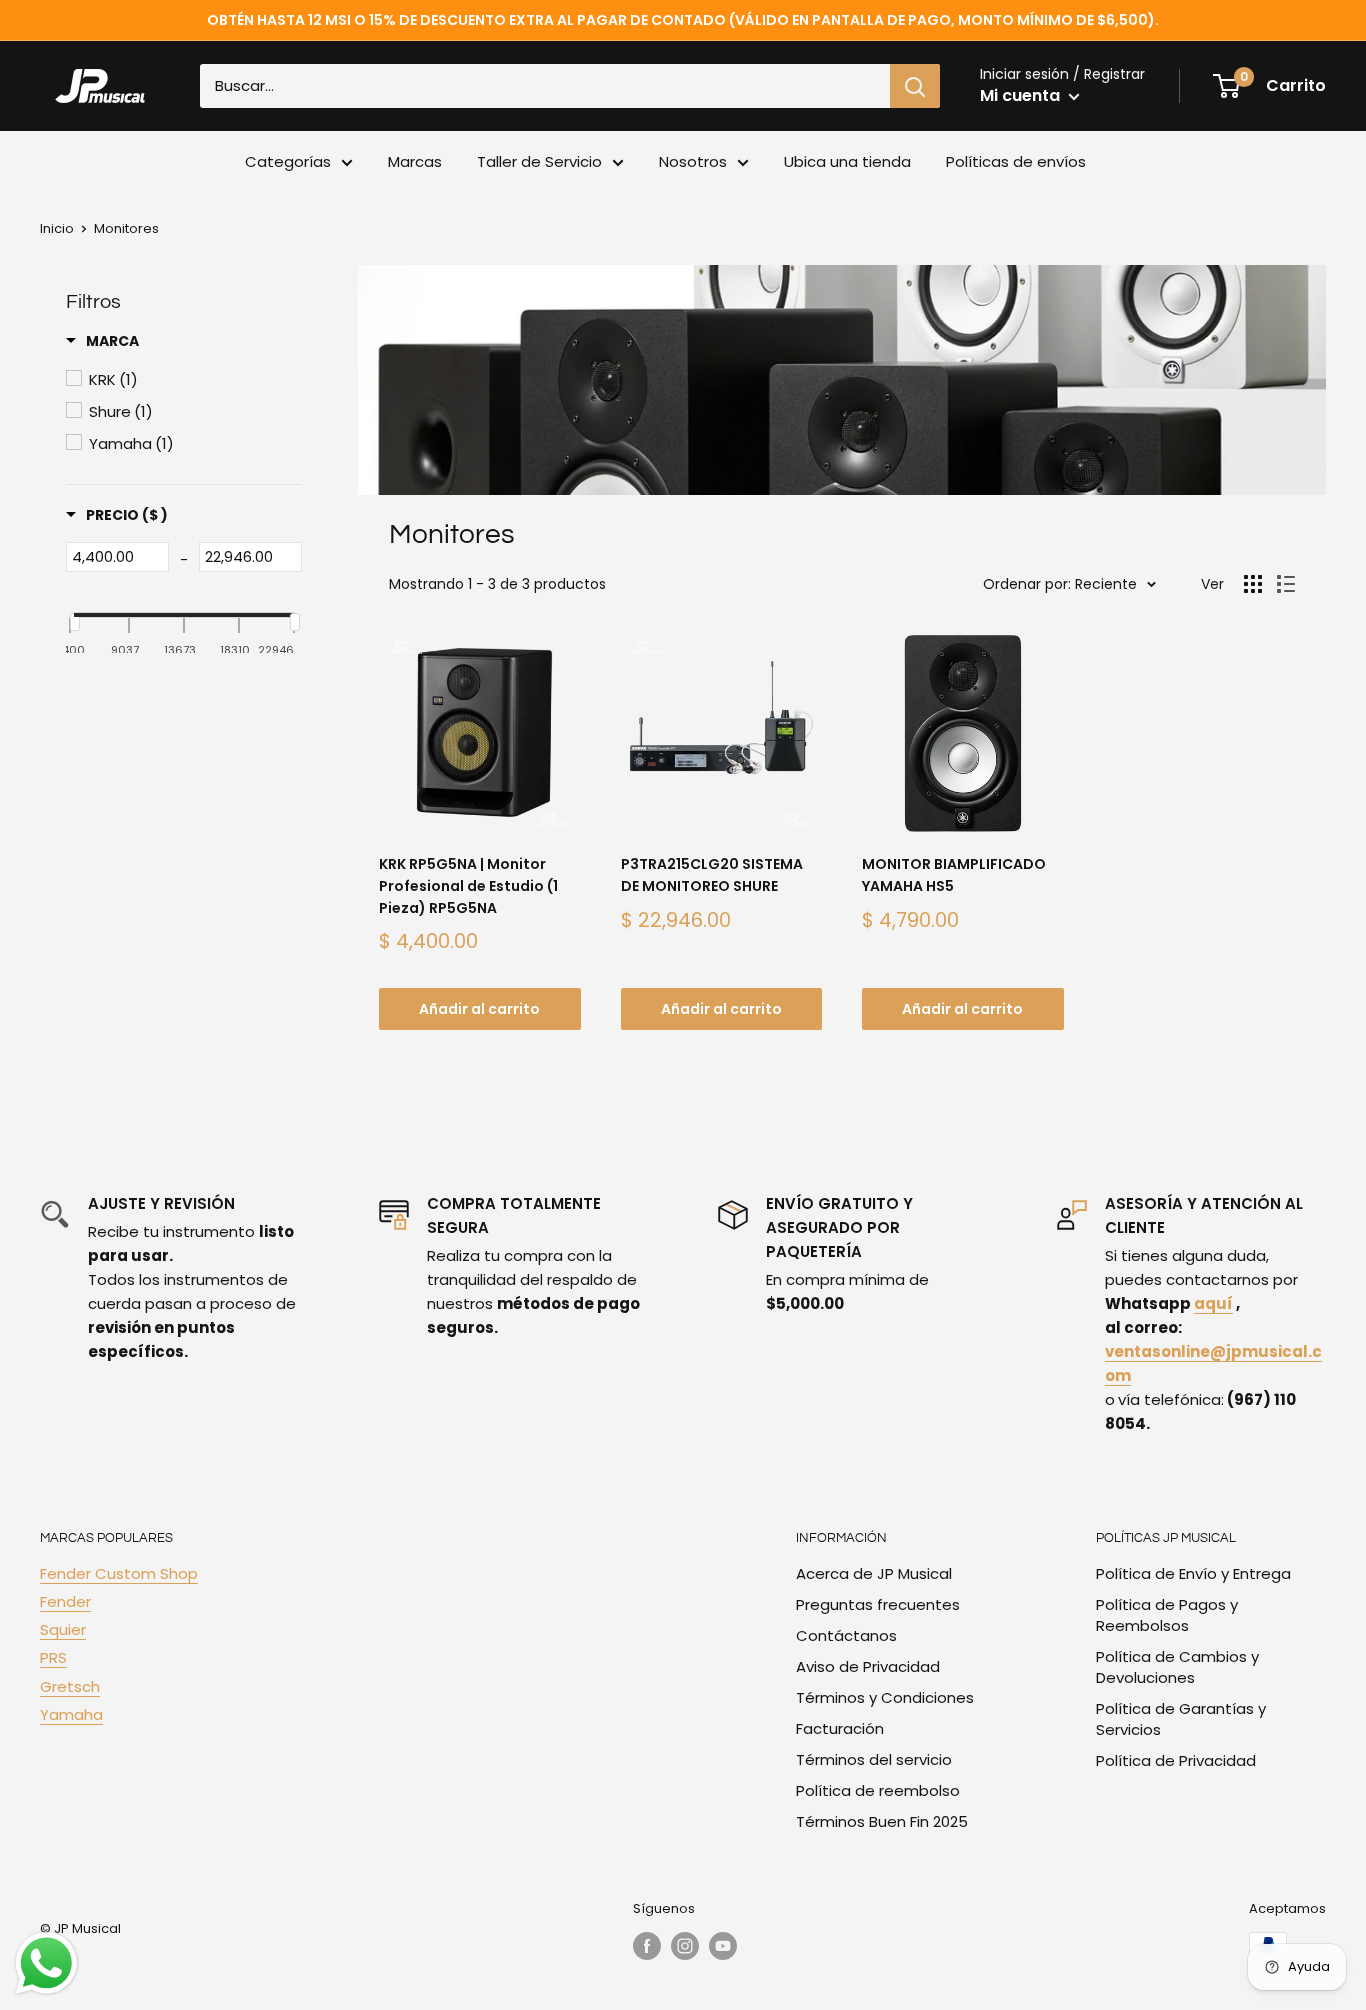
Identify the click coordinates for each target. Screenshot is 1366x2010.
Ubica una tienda (847, 161)
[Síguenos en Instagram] (685, 1946)
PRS (53, 1657)
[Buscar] (915, 86)
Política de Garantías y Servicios (1181, 1719)
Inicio (57, 228)
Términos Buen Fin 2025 (882, 1821)
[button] (102, 341)
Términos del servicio (874, 1759)
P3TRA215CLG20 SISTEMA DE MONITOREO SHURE (712, 875)
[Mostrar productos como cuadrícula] (1253, 584)
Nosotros (693, 161)
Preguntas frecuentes (878, 1604)
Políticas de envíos (1016, 161)
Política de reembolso (878, 1790)
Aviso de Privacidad (868, 1666)
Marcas (415, 161)
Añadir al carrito (479, 1009)
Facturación (840, 1728)
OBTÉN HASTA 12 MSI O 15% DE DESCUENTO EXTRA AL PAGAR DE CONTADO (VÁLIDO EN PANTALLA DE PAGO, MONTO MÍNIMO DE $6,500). (683, 20)
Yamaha (71, 1714)
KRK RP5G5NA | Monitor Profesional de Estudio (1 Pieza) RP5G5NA (468, 885)
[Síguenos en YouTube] (723, 1946)
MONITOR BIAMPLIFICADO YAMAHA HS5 (954, 875)
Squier (63, 1629)
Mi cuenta (1022, 95)
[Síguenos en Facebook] (647, 1946)
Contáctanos (846, 1635)
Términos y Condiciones (885, 1697)
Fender (65, 1601)
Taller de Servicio (539, 161)
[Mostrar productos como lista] (1286, 584)
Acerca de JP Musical (874, 1573)
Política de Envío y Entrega (1193, 1573)
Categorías (288, 161)
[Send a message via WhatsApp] (46, 1963)
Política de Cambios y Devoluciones (1177, 1667)
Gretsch (70, 1686)
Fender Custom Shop (119, 1573)
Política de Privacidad (1176, 1760)
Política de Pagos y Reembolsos (1167, 1615)
